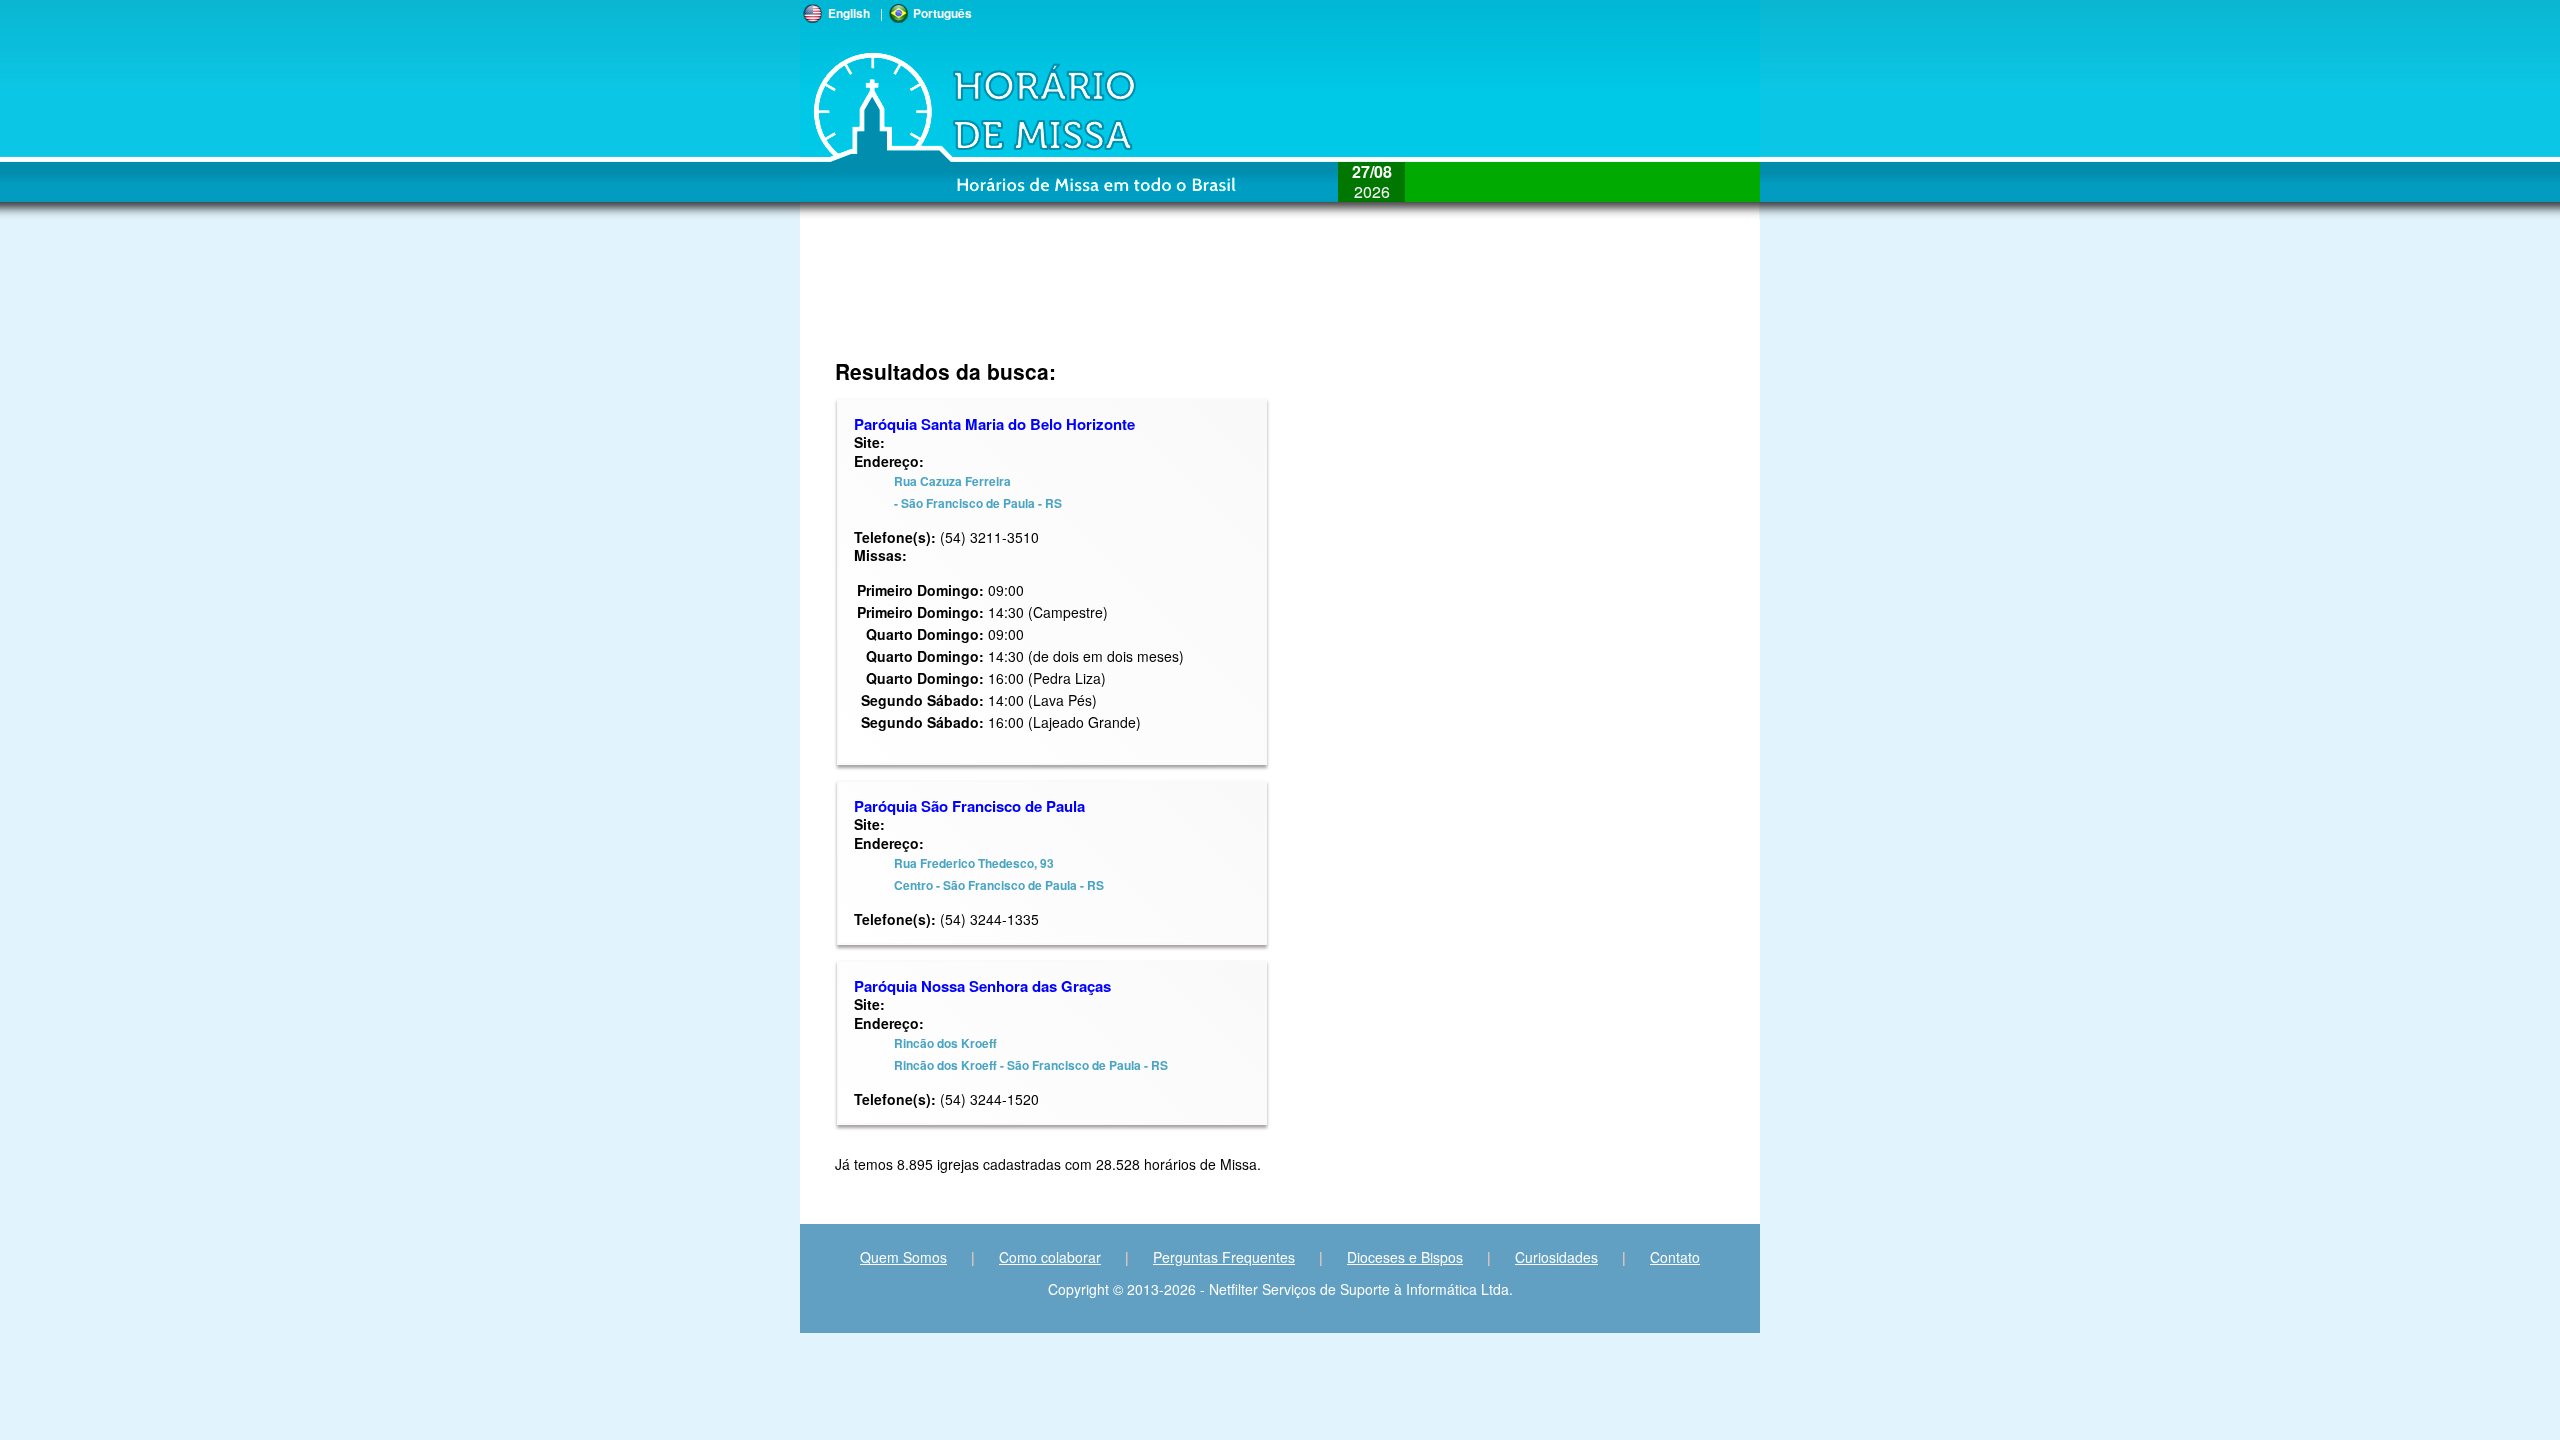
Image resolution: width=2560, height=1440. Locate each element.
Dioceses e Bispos (1405, 1257)
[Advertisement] (1435, 300)
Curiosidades (1556, 1257)
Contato (1675, 1257)
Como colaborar (1050, 1257)
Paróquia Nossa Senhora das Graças (982, 986)
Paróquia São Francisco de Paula (969, 806)
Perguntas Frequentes (1224, 1257)
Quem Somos (903, 1257)
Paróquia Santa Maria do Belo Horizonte (994, 424)
